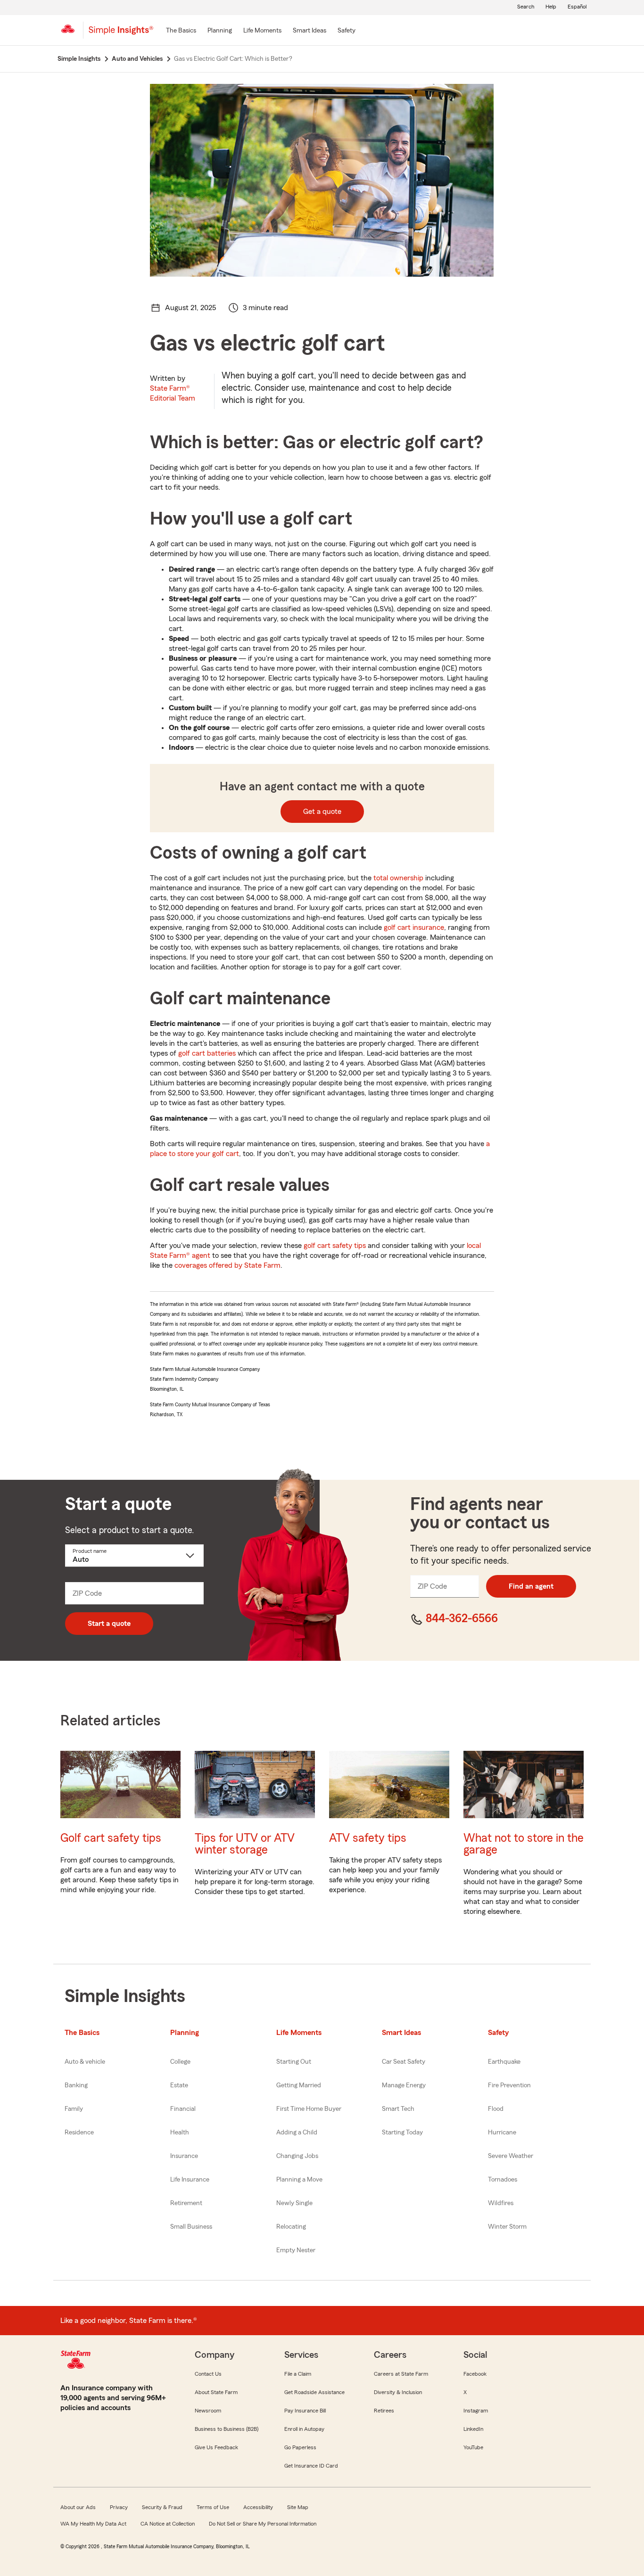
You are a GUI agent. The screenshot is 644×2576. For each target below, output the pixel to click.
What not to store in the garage (524, 1844)
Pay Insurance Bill (305, 2411)
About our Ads (78, 2507)
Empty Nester (296, 2250)
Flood (496, 2109)
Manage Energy (404, 2085)
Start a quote (109, 1624)
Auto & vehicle (85, 2062)
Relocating (291, 2227)
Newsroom (208, 2411)
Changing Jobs (297, 2156)
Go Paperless (300, 2447)
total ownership (398, 878)
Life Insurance (190, 2180)
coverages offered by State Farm (227, 1265)
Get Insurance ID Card (311, 2466)
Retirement (186, 2203)
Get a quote (322, 812)
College (180, 2062)
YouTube (473, 2447)
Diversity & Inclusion (398, 2392)
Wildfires (501, 2203)
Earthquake (504, 2062)
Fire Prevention (509, 2085)
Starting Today (402, 2133)
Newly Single (294, 2203)
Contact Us (208, 2374)
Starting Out (294, 2062)
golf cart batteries (207, 1053)
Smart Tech (398, 2109)
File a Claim (298, 2374)
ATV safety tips (368, 1838)
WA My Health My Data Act (93, 2524)
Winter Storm (507, 2227)
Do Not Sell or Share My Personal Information (263, 2524)
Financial (183, 2109)
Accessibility (258, 2507)
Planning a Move (299, 2180)
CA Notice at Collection (168, 2524)
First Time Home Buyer (309, 2109)
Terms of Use (213, 2507)
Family (74, 2109)
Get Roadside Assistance (314, 2392)
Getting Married (299, 2085)
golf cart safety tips (335, 1246)
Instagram (476, 2411)
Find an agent (531, 1586)
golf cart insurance (414, 927)
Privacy (119, 2507)
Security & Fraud (162, 2507)
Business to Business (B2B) (227, 2429)
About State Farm (216, 2392)
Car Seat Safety (404, 2062)
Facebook (475, 2374)
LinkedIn (473, 2429)
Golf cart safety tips (111, 1838)
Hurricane (502, 2133)
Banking (76, 2085)
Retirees (384, 2411)
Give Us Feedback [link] (216, 2447)
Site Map (298, 2507)
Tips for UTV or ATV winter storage (245, 1844)
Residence (79, 2133)
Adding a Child (297, 2133)
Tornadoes (503, 2180)
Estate (179, 2085)
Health (180, 2133)
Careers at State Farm (401, 2374)
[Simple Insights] (121, 34)
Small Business (191, 2227)
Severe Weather (511, 2156)
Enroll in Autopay (304, 2429)
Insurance (184, 2156)
